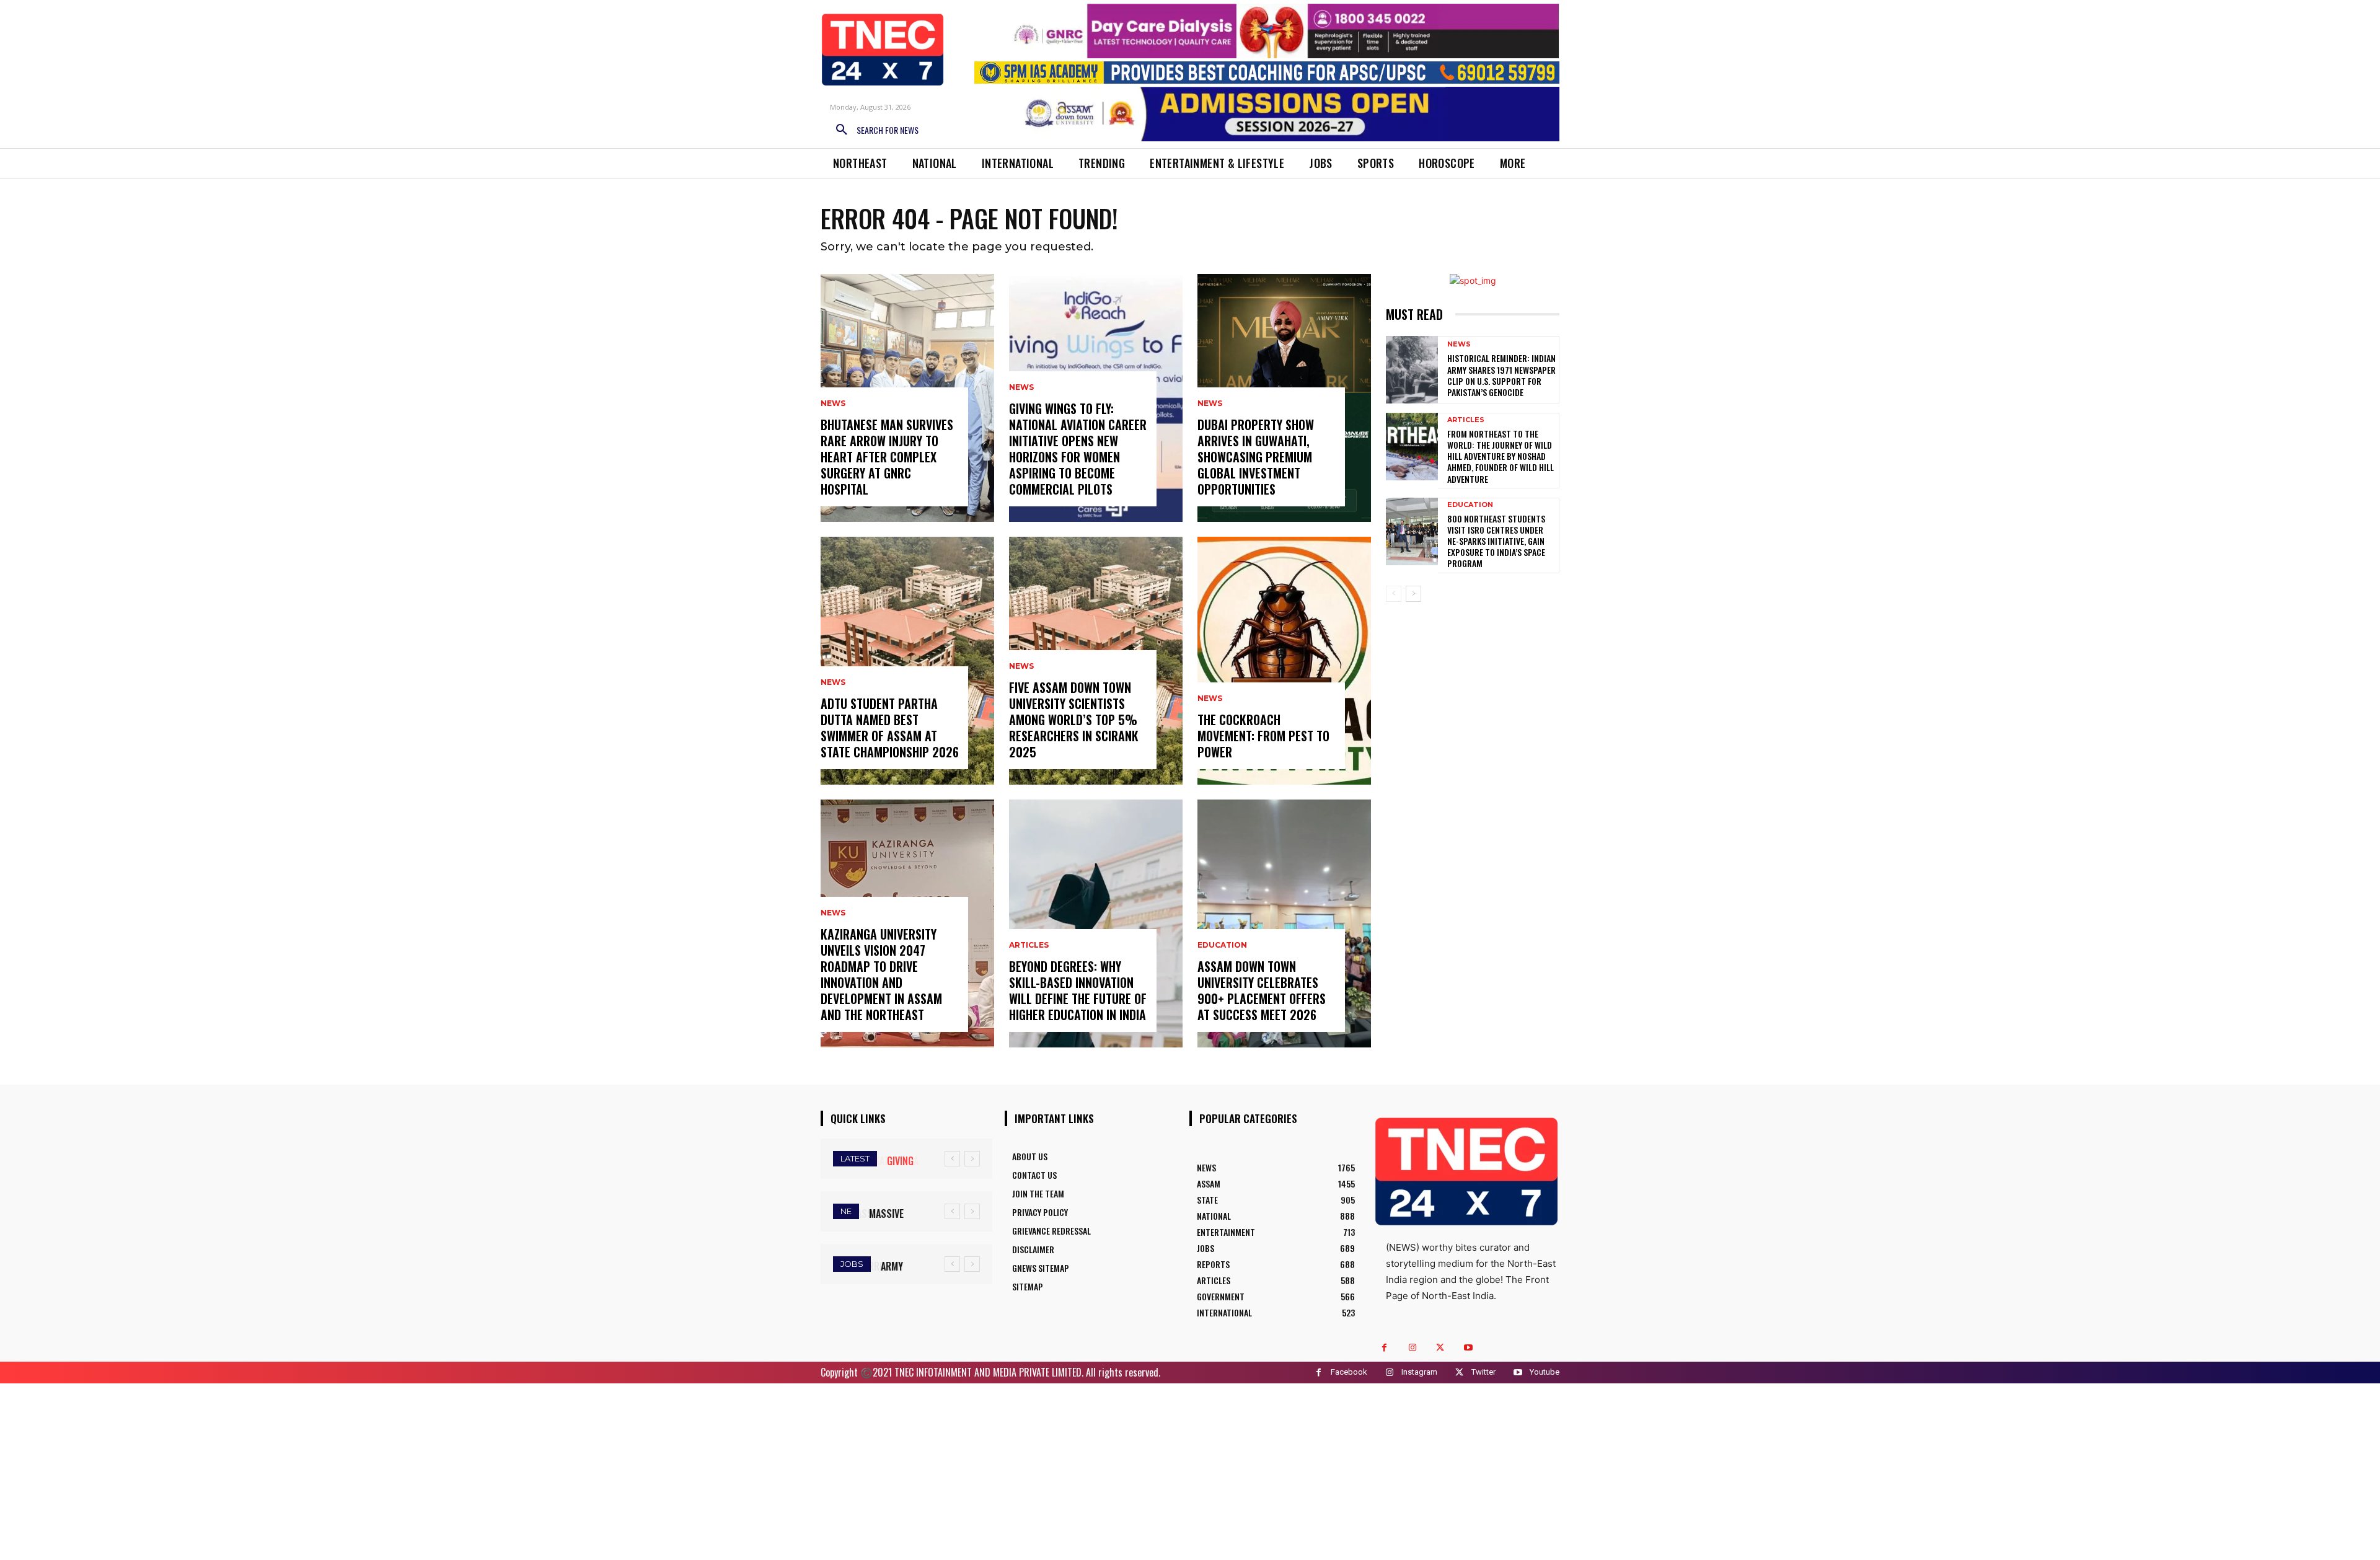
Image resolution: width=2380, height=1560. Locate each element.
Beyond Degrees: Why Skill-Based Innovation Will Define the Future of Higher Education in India (1078, 990)
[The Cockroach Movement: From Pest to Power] (1284, 661)
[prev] (952, 1159)
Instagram (1419, 1372)
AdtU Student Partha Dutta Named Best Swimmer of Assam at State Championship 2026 (890, 728)
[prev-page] (1394, 594)
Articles (1029, 945)
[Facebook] (1384, 1348)
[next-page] (1413, 594)
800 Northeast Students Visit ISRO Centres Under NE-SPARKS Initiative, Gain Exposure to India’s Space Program (1496, 541)
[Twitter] (1440, 1348)
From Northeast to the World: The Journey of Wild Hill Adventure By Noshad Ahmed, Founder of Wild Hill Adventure (1501, 456)
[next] (972, 1159)
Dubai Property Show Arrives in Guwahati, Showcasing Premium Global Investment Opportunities (1256, 457)
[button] (873, 130)
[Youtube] (1468, 1348)
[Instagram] (1412, 1348)
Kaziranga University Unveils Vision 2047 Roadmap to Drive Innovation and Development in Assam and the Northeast (881, 974)
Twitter (1483, 1372)
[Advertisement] (1190, 1470)
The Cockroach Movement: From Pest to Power (1263, 736)
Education (1222, 945)
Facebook (1349, 1372)
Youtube (1545, 1372)
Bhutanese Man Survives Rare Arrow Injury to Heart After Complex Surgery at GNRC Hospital (887, 457)
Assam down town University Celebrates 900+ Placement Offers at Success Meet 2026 (1262, 990)
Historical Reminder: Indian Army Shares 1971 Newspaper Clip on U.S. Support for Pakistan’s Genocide (1501, 375)
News (833, 403)
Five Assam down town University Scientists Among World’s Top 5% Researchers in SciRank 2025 (1074, 720)
